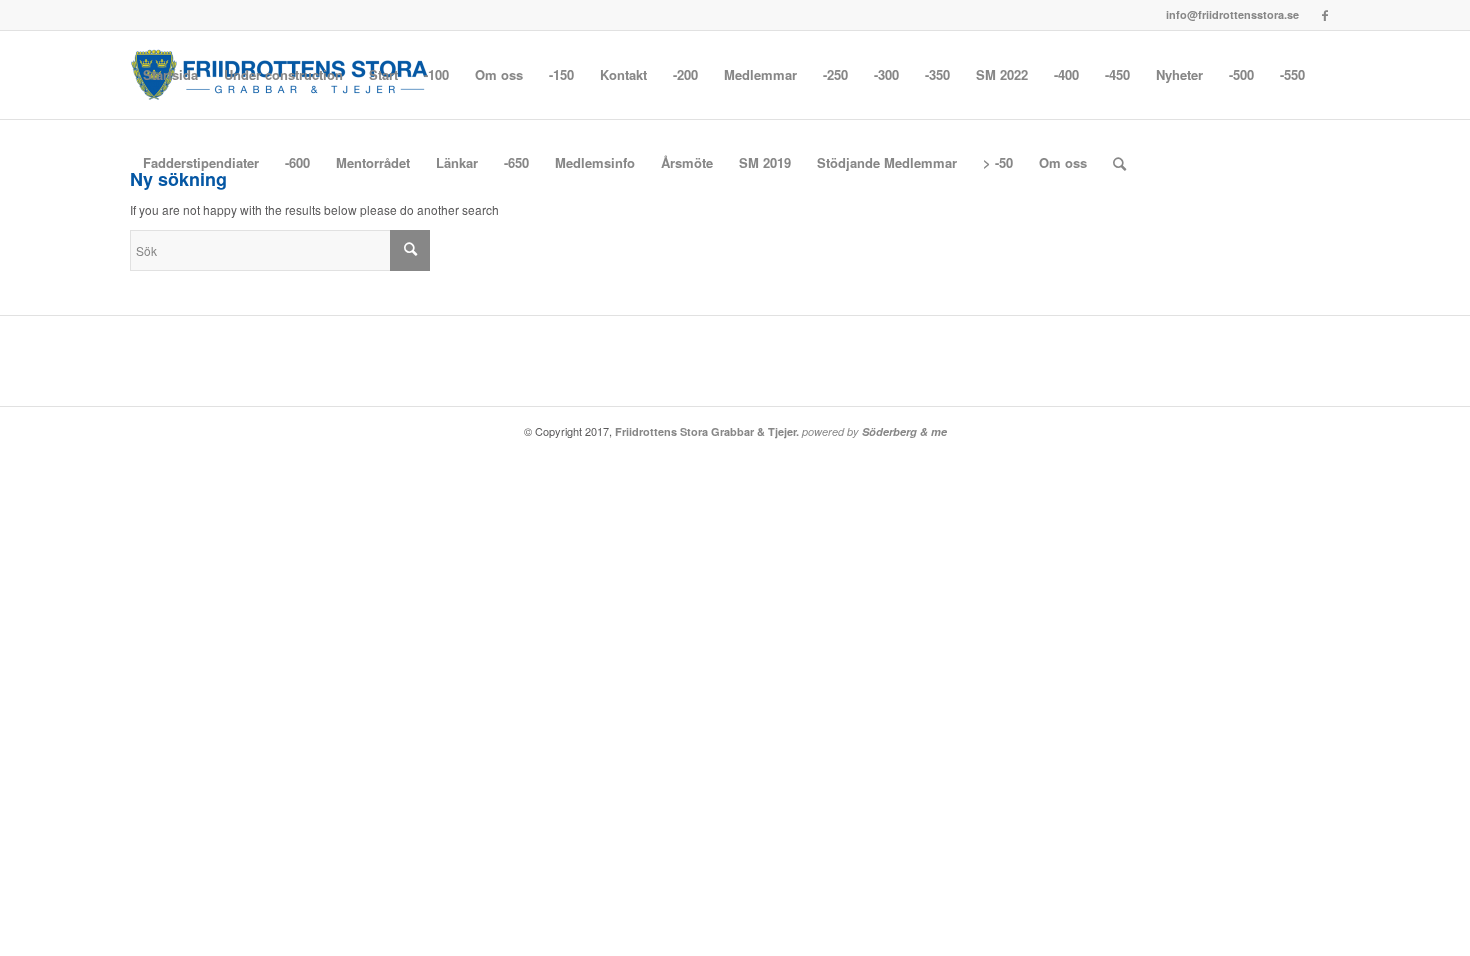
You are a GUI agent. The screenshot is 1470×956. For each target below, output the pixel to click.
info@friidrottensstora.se (1232, 14)
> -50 (998, 162)
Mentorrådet (373, 162)
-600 (297, 162)
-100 (436, 74)
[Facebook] (1325, 15)
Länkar (457, 162)
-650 (516, 162)
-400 (1066, 74)
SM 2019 (765, 162)
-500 (1241, 74)
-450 (1117, 74)
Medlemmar (760, 74)
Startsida (170, 74)
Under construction (283, 74)
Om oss (499, 74)
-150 (561, 74)
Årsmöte (687, 162)
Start (383, 74)
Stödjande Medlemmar (887, 162)
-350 (937, 74)
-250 (835, 74)
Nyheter (1179, 74)
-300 (886, 74)
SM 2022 (1002, 74)
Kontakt (623, 74)
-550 (1292, 74)
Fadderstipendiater (201, 162)
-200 (685, 74)
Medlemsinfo (595, 162)
